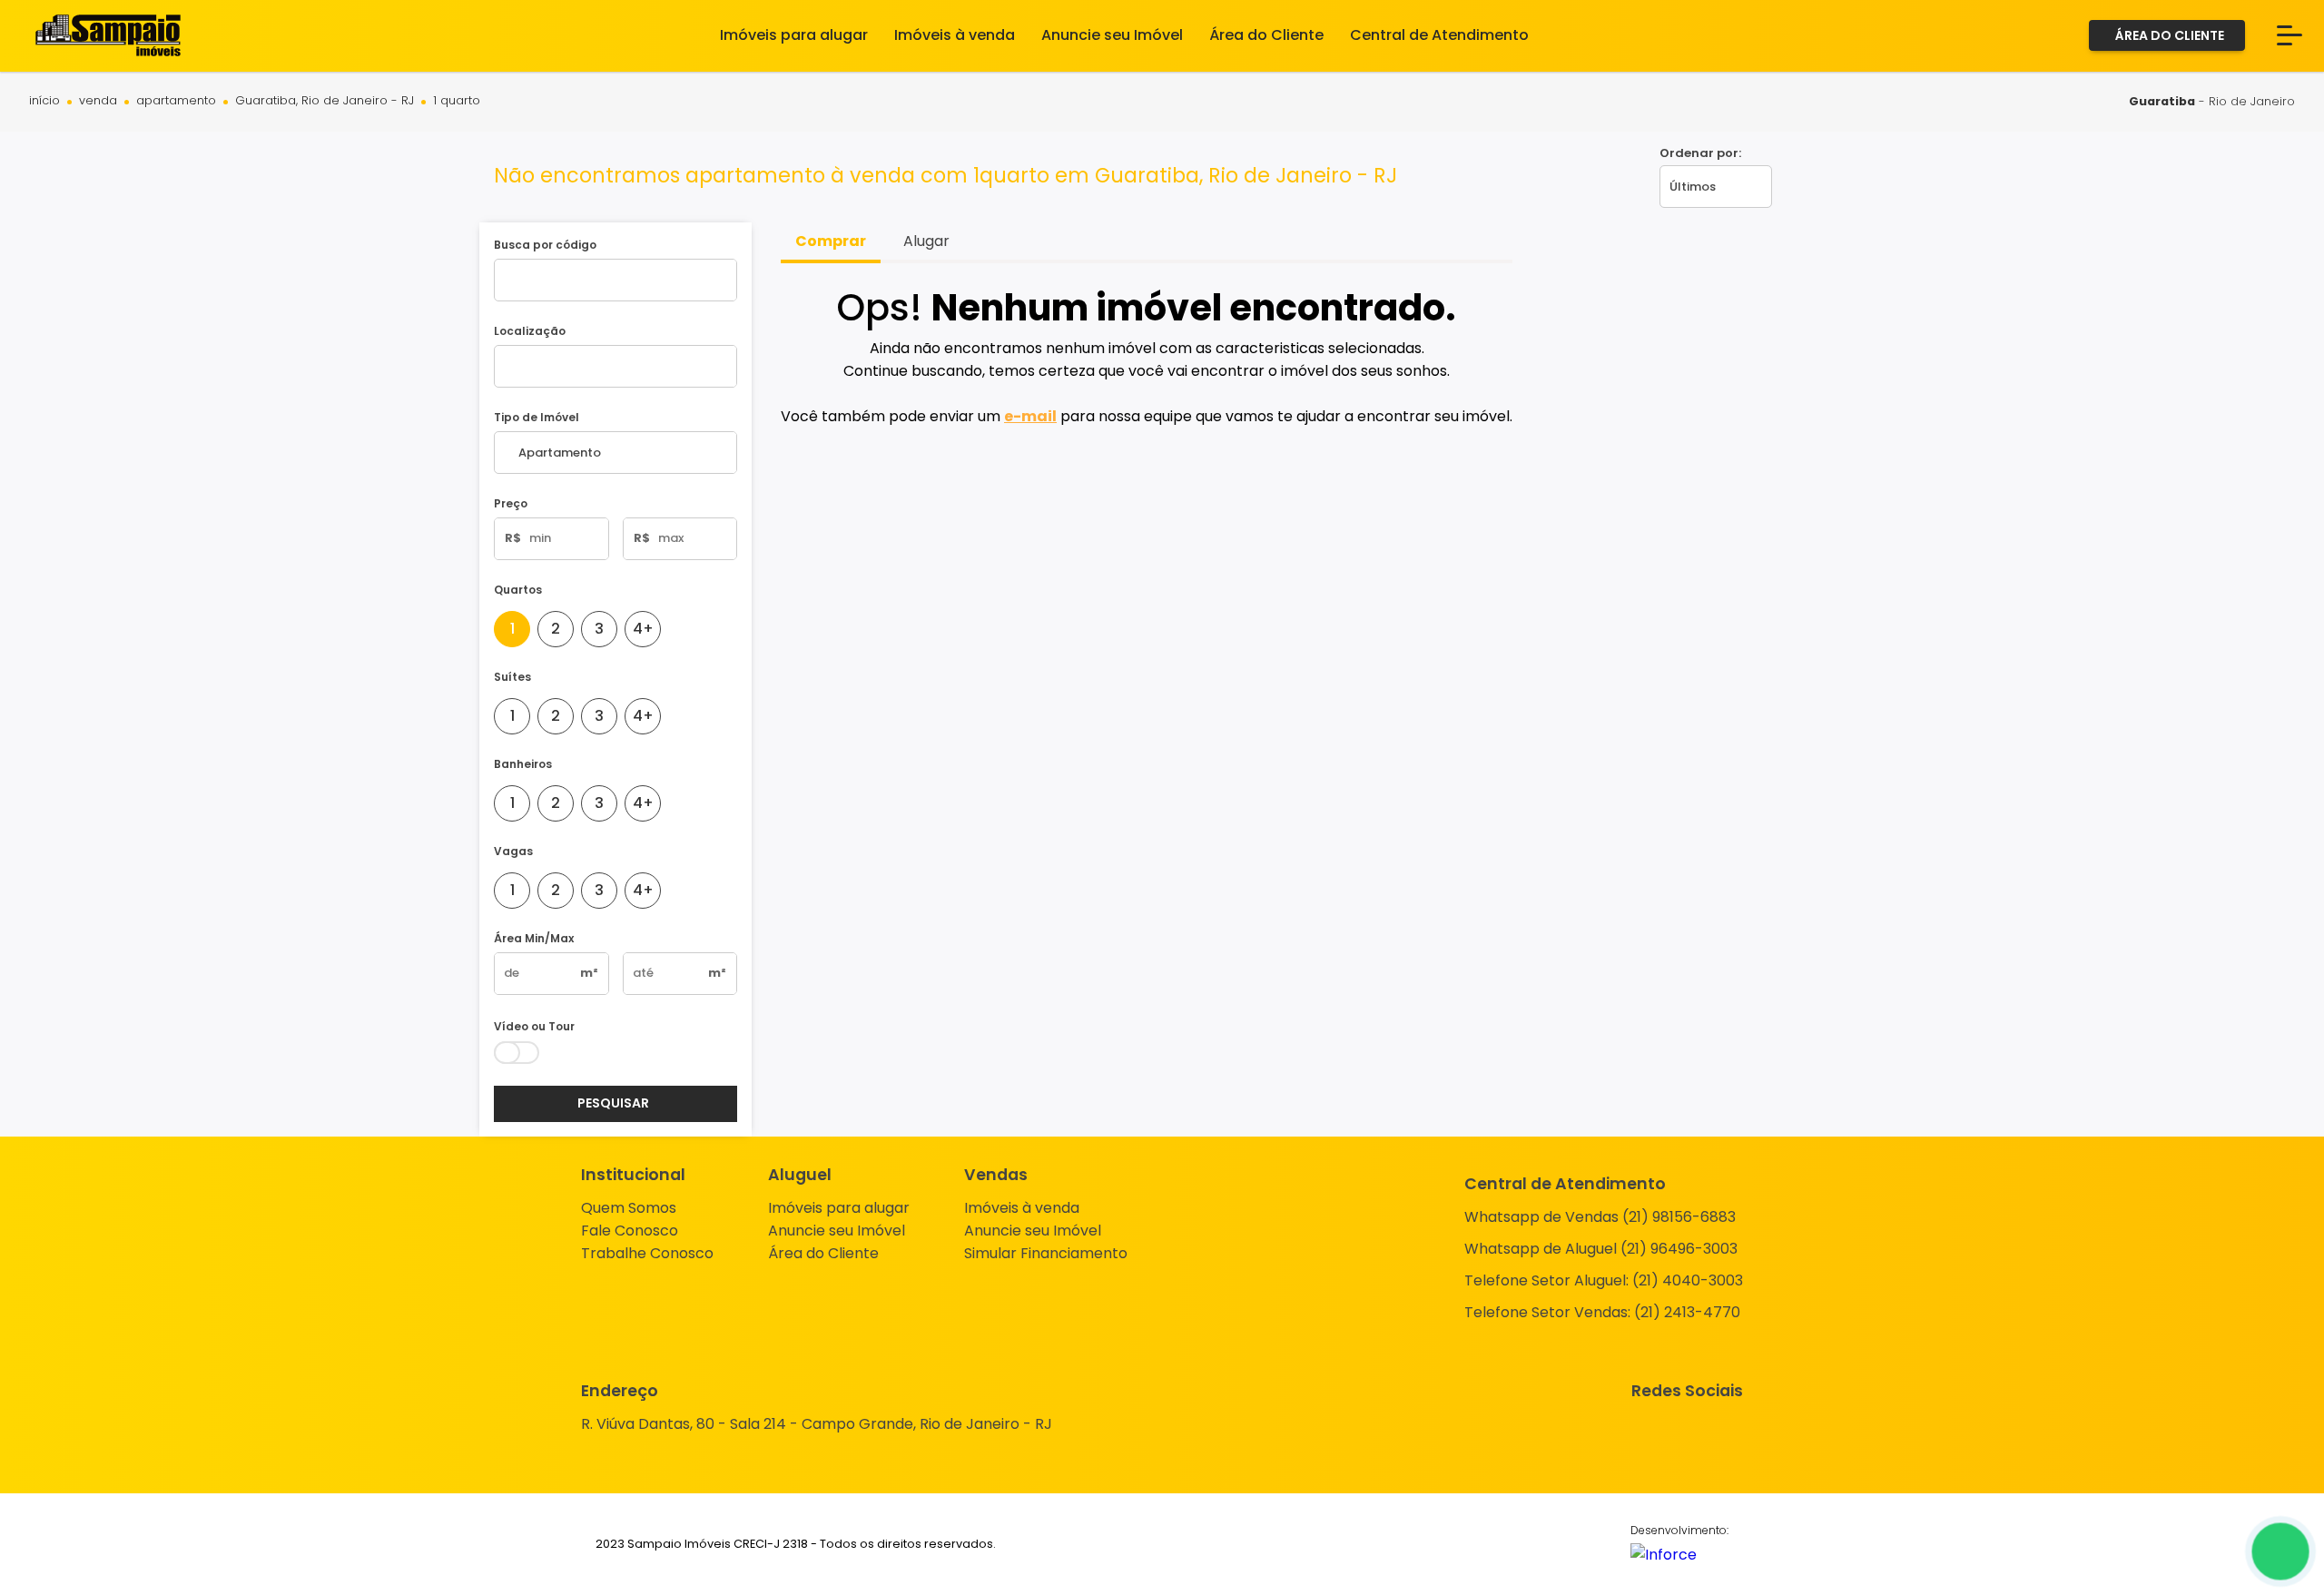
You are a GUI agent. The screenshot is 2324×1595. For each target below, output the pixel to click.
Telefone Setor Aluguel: (1604, 1280)
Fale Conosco (630, 1231)
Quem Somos (629, 1208)
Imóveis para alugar (839, 1208)
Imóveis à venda (1022, 1208)
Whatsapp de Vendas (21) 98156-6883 (1600, 1217)
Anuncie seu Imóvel (837, 1231)
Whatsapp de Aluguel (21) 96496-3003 (1601, 1249)
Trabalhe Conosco (647, 1253)
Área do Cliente (823, 1253)
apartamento (176, 101)
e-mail (1030, 416)
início (44, 101)
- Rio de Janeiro (2212, 101)
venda (98, 101)
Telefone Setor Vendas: (1602, 1312)
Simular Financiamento (1046, 1253)
